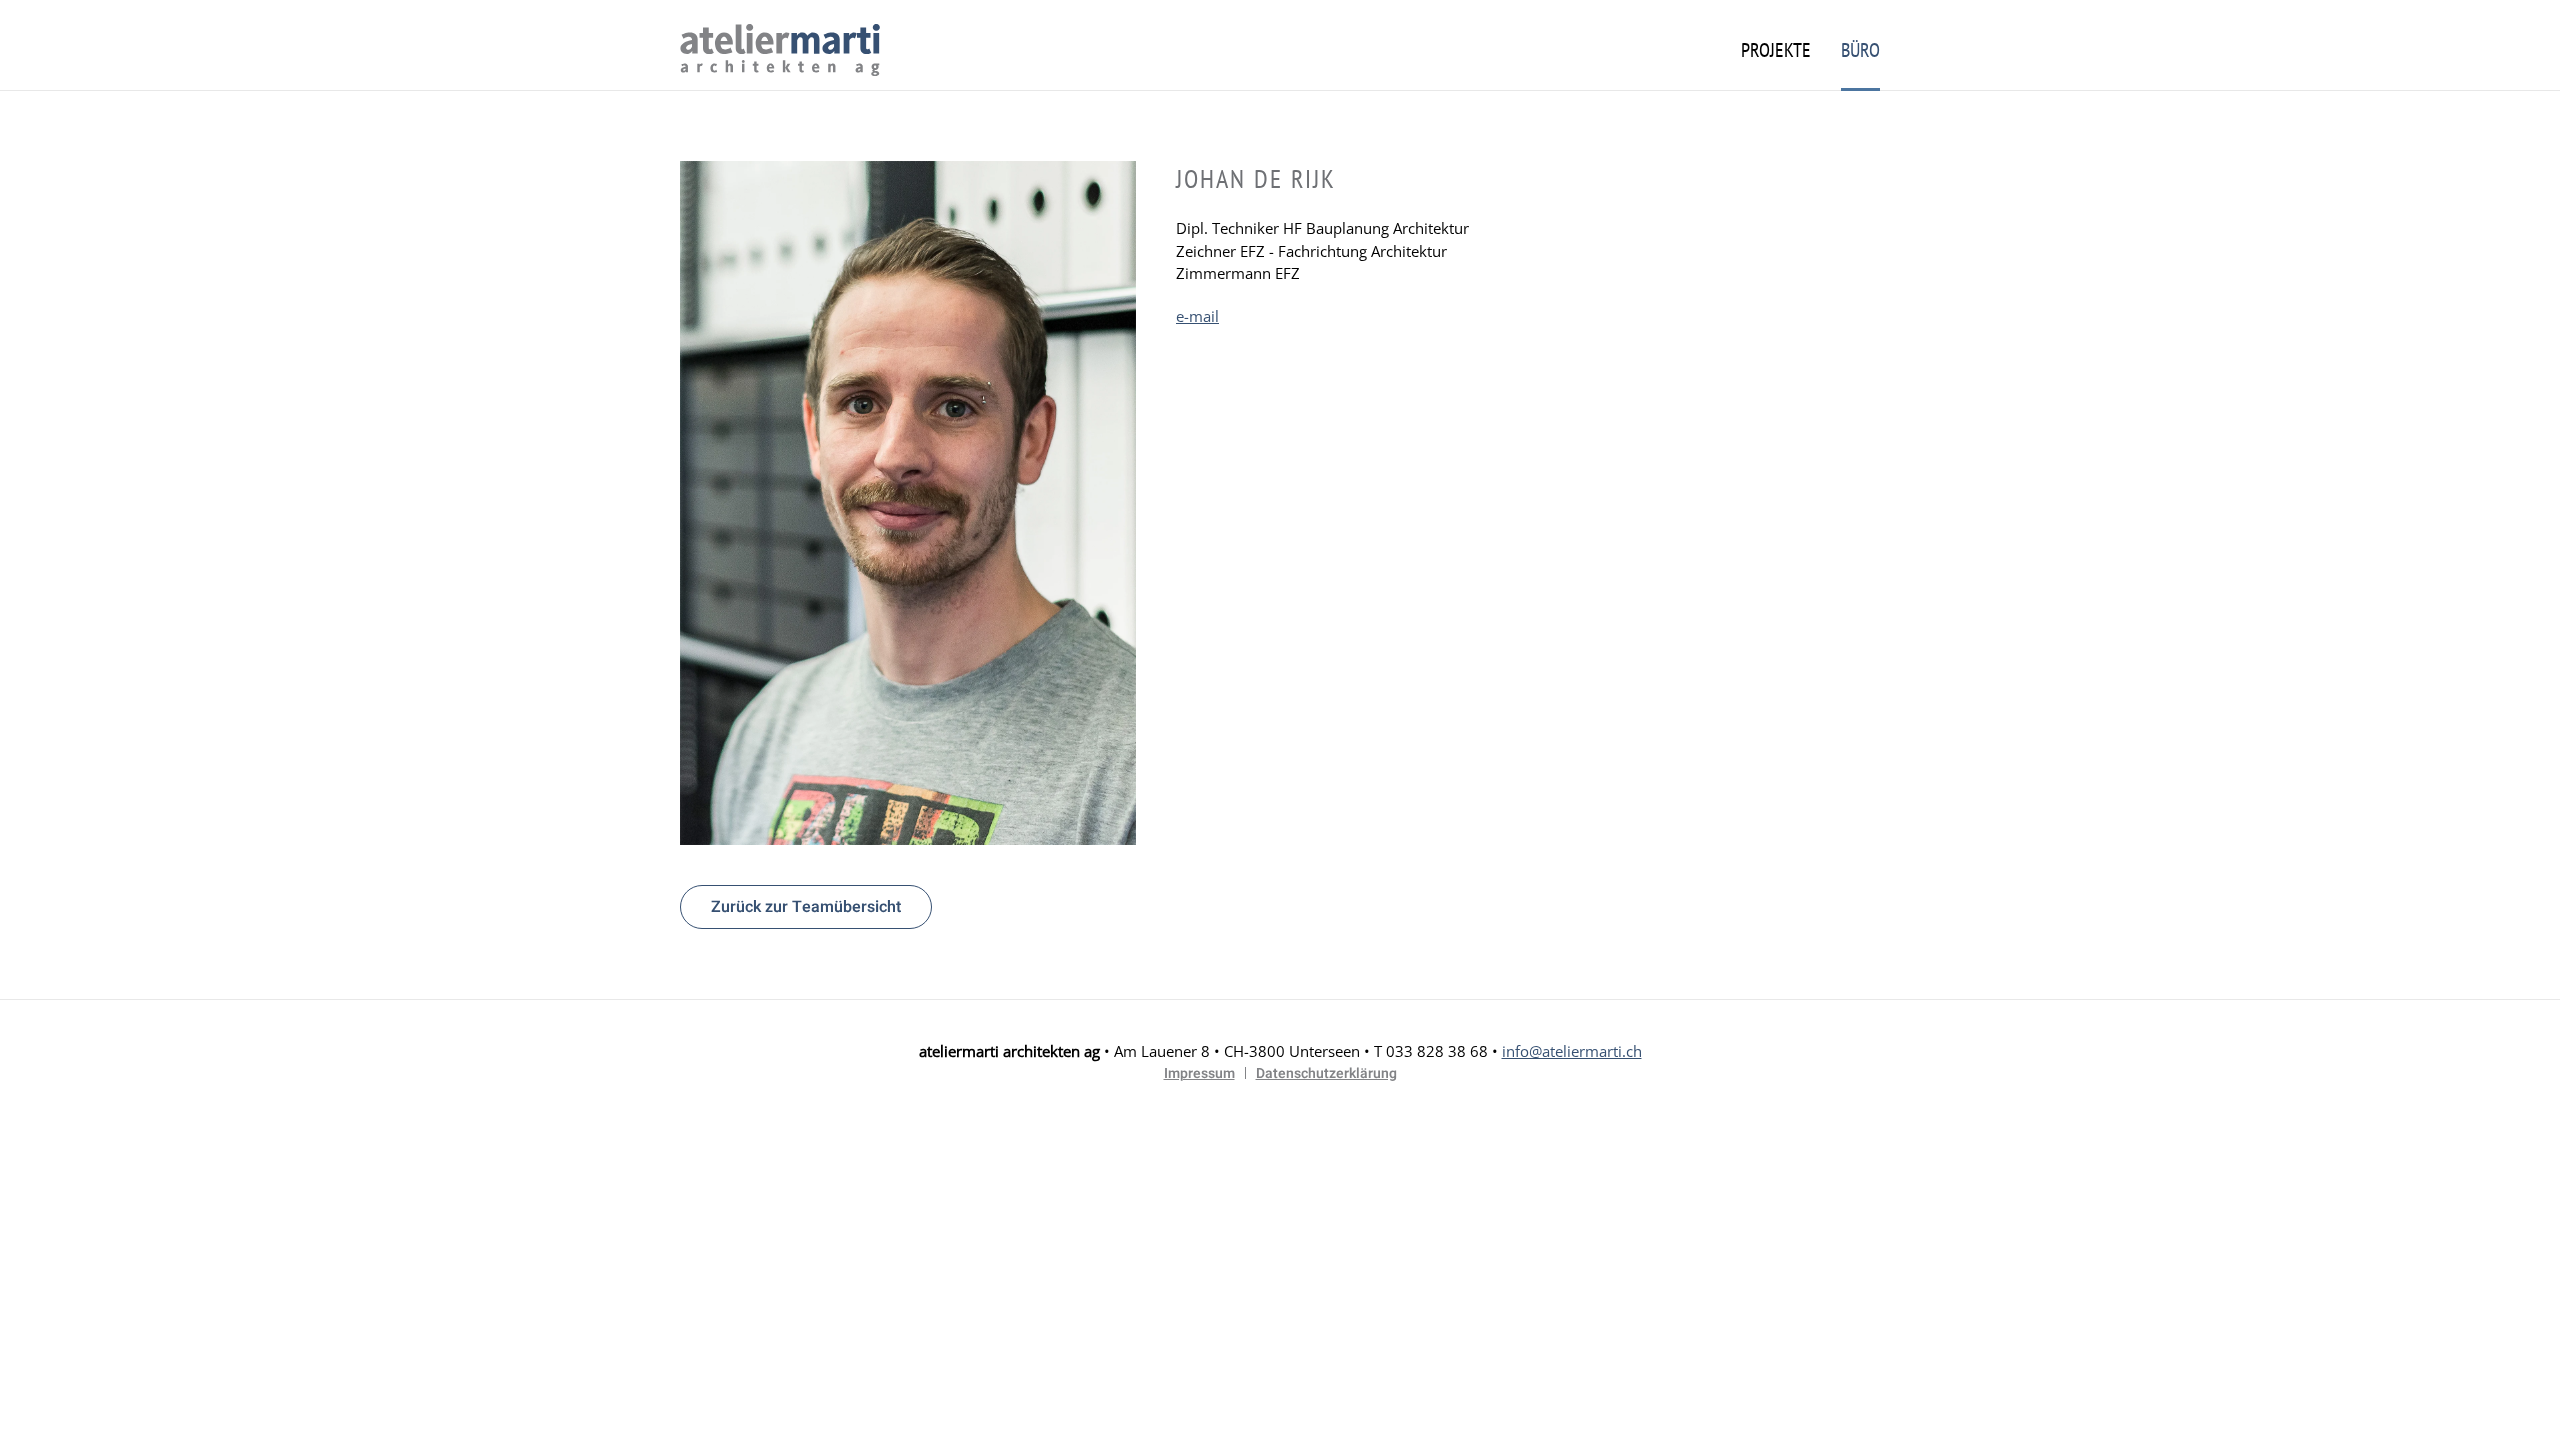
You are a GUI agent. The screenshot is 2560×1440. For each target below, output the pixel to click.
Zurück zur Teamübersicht (806, 907)
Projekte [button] (1776, 50)
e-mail (1197, 316)
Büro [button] (1860, 50)
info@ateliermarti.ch (1572, 1051)
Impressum (1199, 1073)
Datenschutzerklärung (1326, 1073)
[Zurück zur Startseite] (780, 50)
